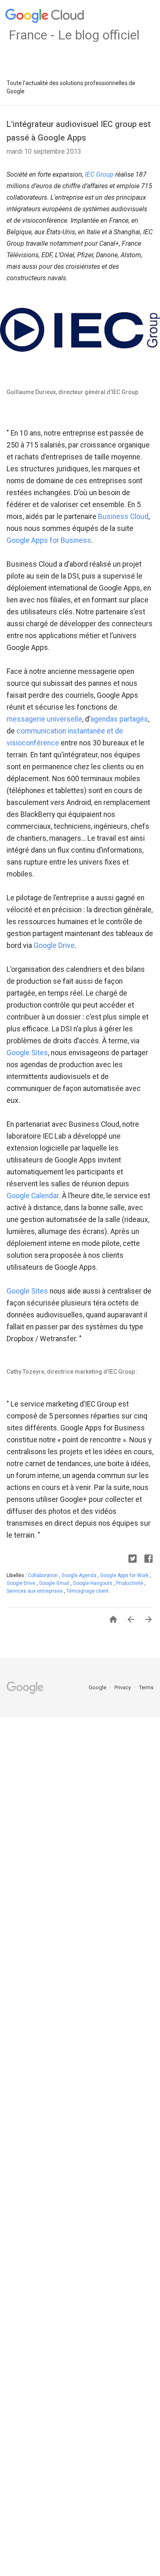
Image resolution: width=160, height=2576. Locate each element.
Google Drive (54, 946)
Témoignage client (88, 1591)
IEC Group (99, 174)
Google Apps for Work (125, 1575)
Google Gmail (55, 1583)
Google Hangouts (93, 1583)
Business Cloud (123, 517)
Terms (146, 1687)
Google (98, 1687)
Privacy (123, 1687)
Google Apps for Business (49, 540)
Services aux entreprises (35, 1591)
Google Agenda (80, 1575)
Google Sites (27, 1053)
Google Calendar (33, 1196)
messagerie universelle (44, 719)
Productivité (130, 1583)
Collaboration (43, 1575)
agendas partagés (119, 719)
